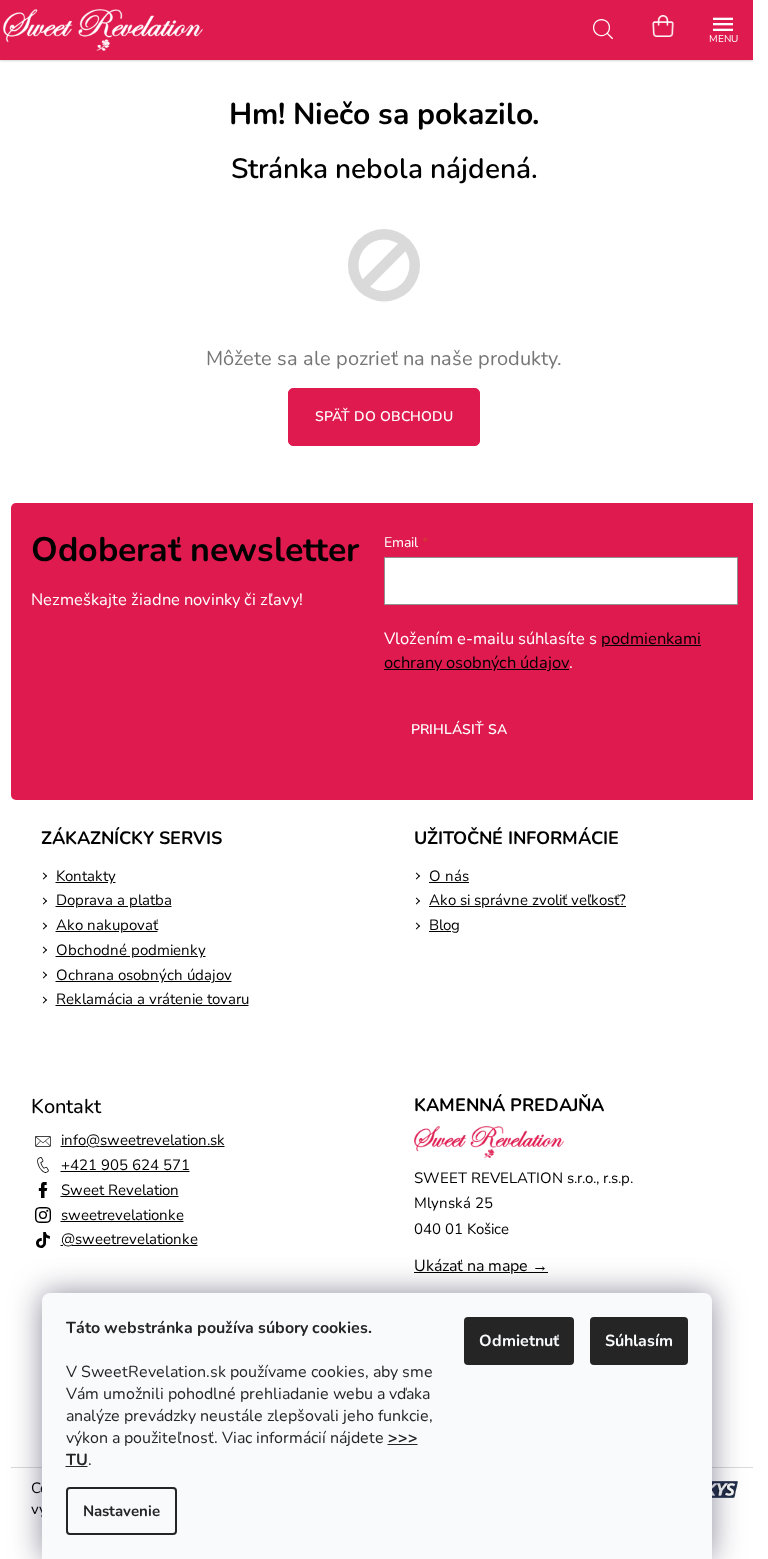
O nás (449, 876)
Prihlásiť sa (459, 729)
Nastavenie (121, 1511)
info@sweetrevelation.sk (143, 1140)
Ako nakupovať (107, 925)
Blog (444, 925)
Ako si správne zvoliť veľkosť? (527, 900)
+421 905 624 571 (125, 1165)
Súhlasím (639, 1341)
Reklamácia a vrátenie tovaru (152, 999)
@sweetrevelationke (129, 1239)
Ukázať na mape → (481, 1266)
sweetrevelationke (122, 1215)
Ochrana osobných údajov (144, 975)
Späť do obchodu (384, 416)
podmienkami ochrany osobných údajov (542, 650)
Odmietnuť (519, 1341)
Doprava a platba (114, 900)
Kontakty (86, 876)
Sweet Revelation (120, 1190)
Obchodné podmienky (131, 950)
